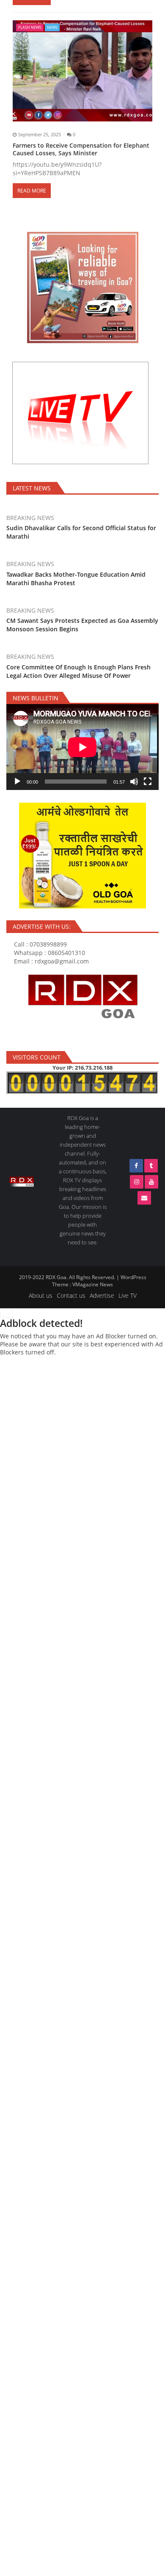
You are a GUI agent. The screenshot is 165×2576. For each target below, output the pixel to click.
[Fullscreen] (148, 782)
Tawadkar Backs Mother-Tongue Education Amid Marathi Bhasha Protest (76, 579)
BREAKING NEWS (30, 518)
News (52, 27)
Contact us (71, 1295)
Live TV (128, 1295)
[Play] (17, 782)
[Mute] (134, 782)
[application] (82, 747)
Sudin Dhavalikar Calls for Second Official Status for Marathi (81, 532)
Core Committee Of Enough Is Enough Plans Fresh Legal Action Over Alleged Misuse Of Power (78, 671)
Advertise (102, 1295)
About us (41, 1295)
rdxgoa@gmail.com (62, 961)
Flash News (30, 27)
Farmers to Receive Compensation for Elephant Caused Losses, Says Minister (81, 149)
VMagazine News (93, 1284)
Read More (32, 191)
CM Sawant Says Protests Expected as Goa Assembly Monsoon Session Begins (82, 625)
